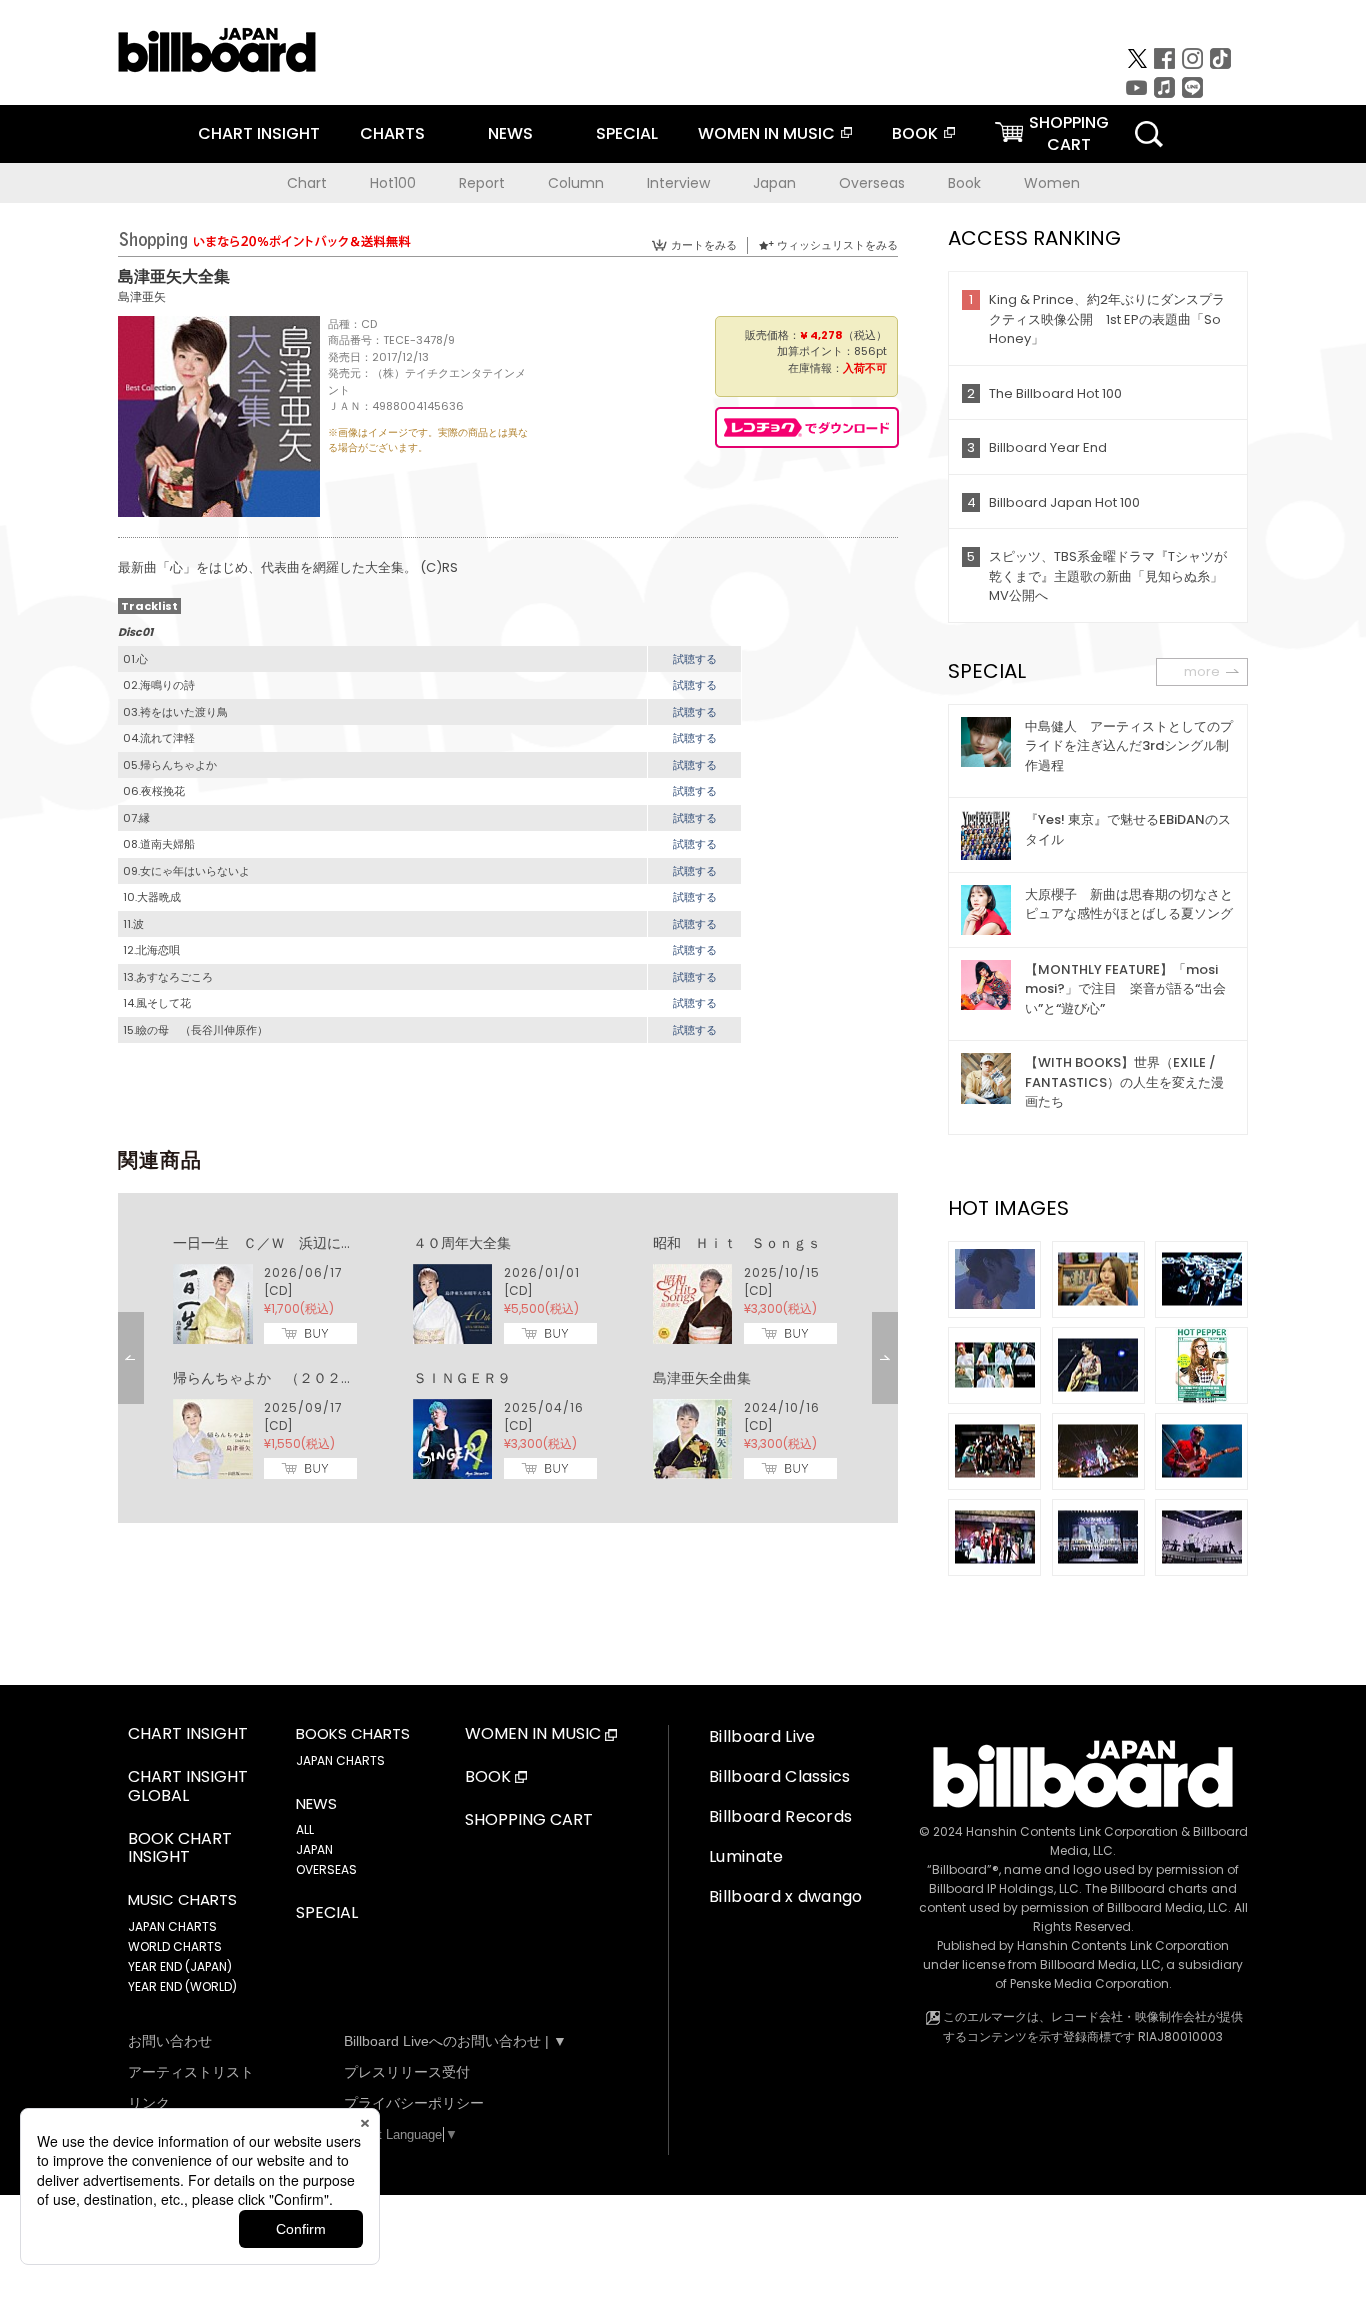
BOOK (915, 133)
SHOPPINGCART (1069, 133)
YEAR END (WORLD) (182, 1986)
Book (964, 183)
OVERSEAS (326, 1869)
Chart (307, 183)
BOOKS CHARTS (353, 1734)
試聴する (695, 659)
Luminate (746, 1856)
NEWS (510, 133)
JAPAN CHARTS (172, 1926)
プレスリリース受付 (407, 2072)
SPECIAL (627, 133)
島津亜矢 (142, 296)
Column (576, 183)
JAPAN (314, 1849)
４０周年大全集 (462, 1243)
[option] (508, 1358)
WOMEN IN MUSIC (766, 133)
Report (482, 183)
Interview (678, 183)
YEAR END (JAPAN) (180, 1966)
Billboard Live (762, 1736)
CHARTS (392, 133)
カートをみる (704, 245)
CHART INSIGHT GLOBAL (188, 1787)
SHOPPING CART (529, 1820)
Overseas (872, 183)
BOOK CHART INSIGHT (180, 1849)
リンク (149, 2103)
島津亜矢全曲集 (702, 1378)
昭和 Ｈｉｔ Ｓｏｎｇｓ (737, 1243)
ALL (305, 1829)
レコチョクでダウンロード (807, 427)
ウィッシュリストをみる (837, 245)
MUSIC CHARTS (182, 1900)
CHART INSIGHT (259, 133)
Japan (774, 183)
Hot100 (393, 183)
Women (1052, 183)
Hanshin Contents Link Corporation (1072, 1831)
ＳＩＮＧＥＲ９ (462, 1378)
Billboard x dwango (786, 1896)
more (1202, 671)
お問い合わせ (170, 2041)
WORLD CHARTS (175, 1946)
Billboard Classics (780, 1776)
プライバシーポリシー (414, 2103)
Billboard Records (780, 1816)
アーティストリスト (191, 2072)
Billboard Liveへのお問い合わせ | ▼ (455, 2041)
